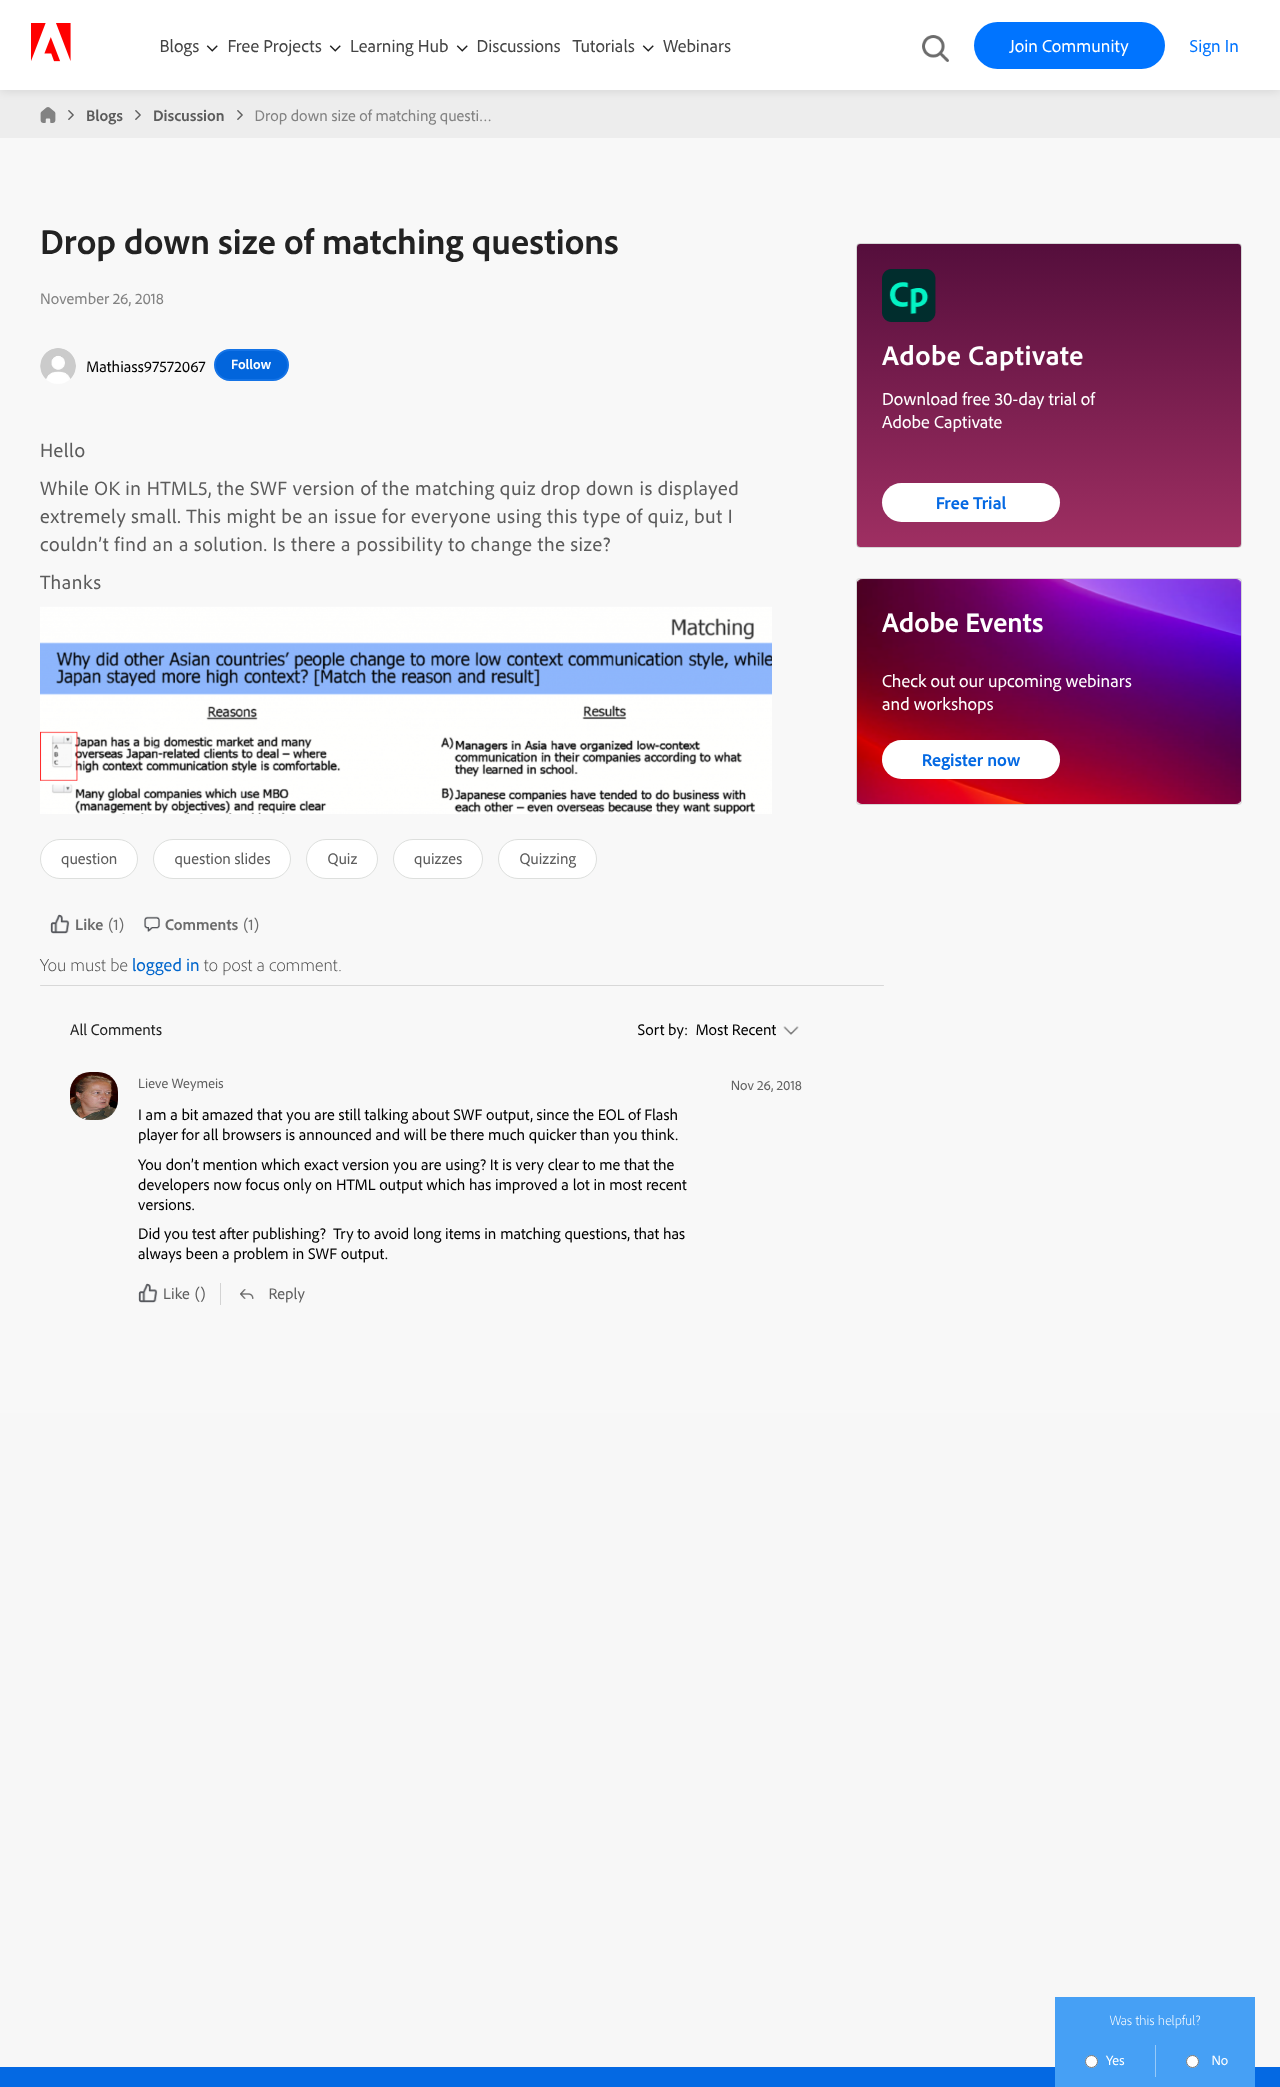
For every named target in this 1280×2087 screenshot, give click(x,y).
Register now (971, 759)
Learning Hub (401, 45)
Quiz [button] (342, 858)
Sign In (1214, 45)
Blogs (180, 45)
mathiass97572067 (146, 366)
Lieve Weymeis (181, 1083)
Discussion (189, 115)
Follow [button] (251, 364)
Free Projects (276, 45)
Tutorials (606, 45)
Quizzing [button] (547, 858)
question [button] (89, 858)
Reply (286, 1293)
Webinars (697, 45)
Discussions (519, 45)
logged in (166, 964)
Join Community (1069, 45)
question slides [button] (222, 858)
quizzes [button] (438, 858)
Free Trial (971, 502)
